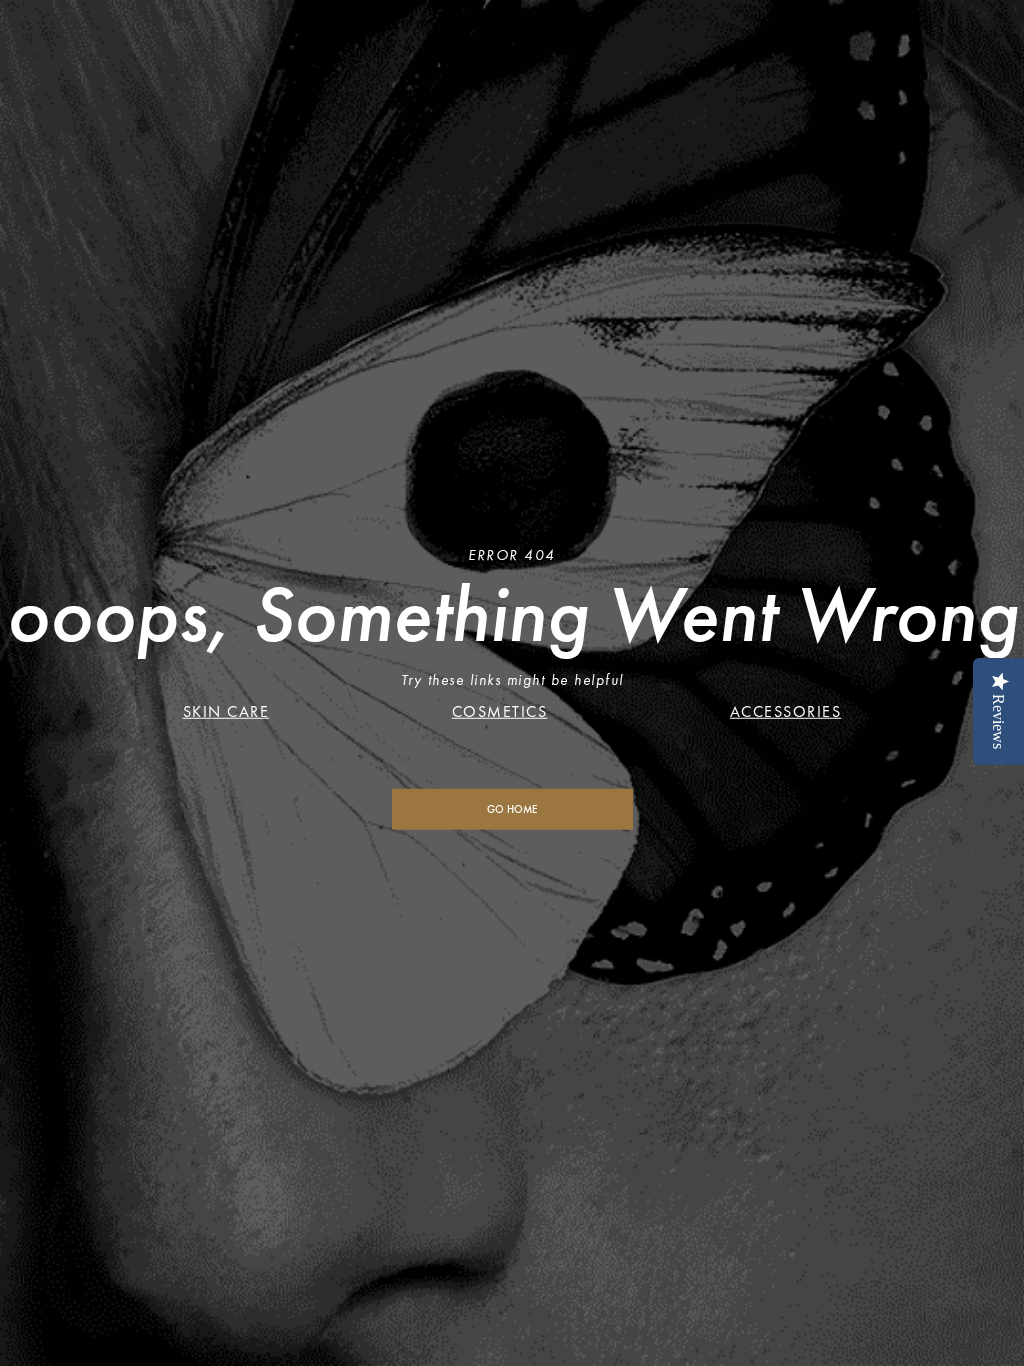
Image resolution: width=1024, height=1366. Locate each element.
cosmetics (500, 711)
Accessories (786, 711)
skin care (226, 711)
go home (512, 809)
